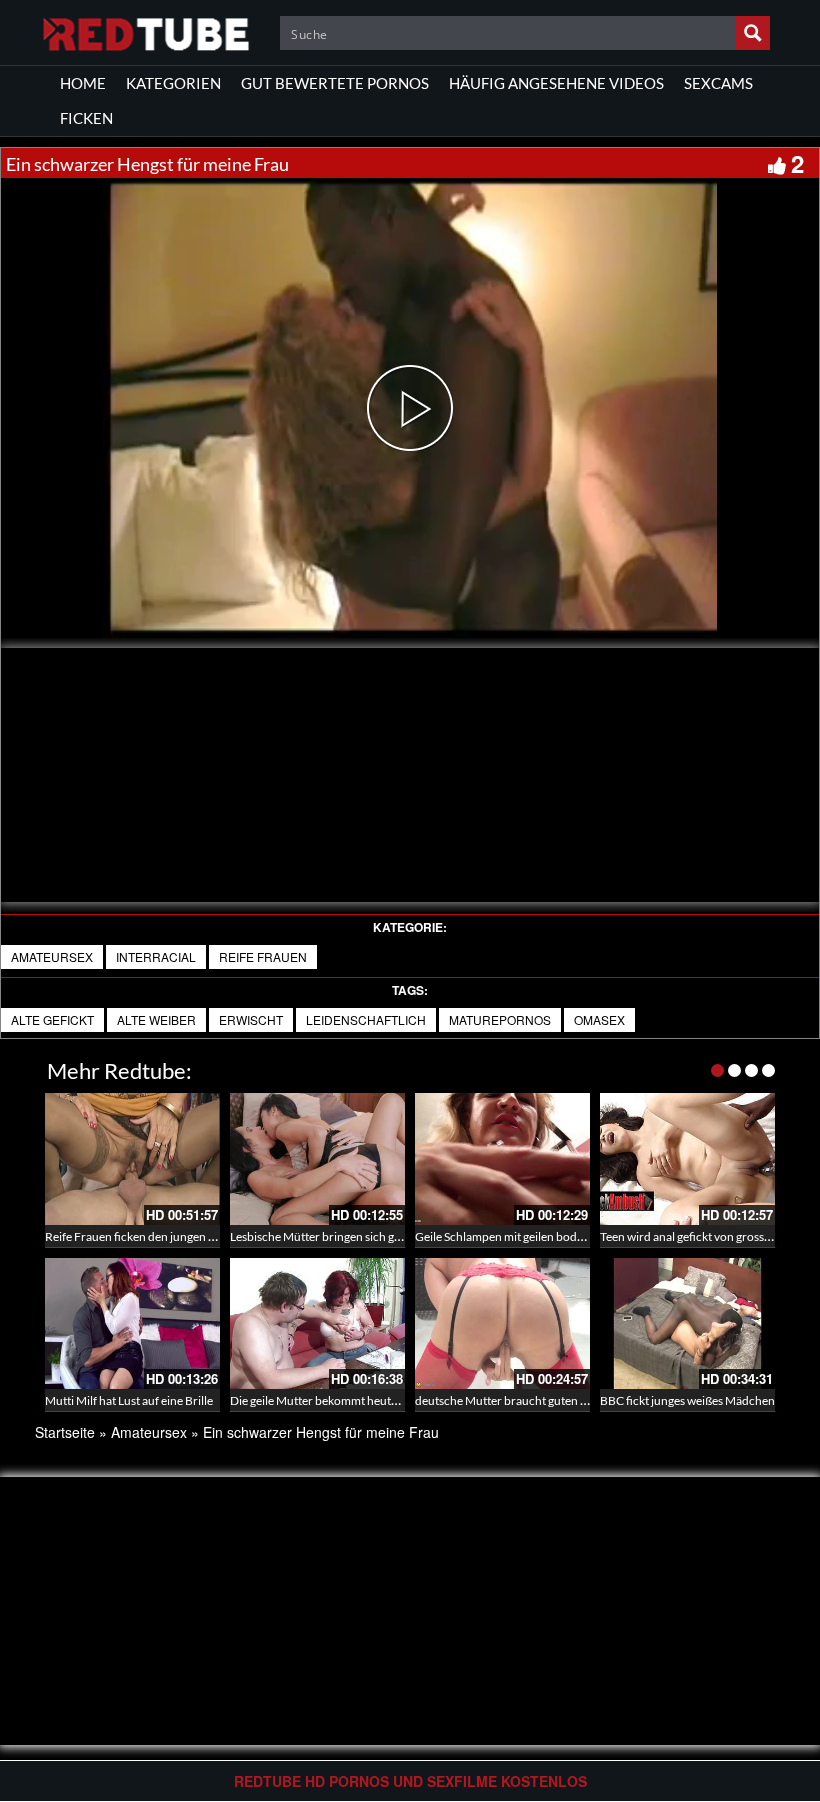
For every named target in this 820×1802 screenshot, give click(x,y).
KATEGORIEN (173, 83)
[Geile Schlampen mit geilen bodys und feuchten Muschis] (502, 1158)
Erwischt (251, 1019)
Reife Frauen (263, 956)
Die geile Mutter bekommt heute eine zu (333, 1400)
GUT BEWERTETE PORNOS (335, 83)
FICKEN (86, 118)
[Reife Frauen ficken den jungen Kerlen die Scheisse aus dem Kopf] (132, 1158)
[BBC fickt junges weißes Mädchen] (687, 1323)
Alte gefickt (52, 1019)
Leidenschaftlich (366, 1019)
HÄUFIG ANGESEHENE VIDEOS (556, 83)
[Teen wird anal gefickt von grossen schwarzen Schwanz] (687, 1158)
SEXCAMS (718, 83)
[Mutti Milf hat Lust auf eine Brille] (132, 1323)
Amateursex (52, 956)
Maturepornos (500, 1019)
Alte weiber (156, 1019)
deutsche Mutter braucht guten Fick (508, 1400)
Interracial (156, 956)
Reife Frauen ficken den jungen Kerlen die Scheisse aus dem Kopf (212, 1236)
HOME (83, 83)
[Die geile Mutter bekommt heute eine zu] (317, 1323)
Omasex (599, 1019)
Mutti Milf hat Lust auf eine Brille (129, 1400)
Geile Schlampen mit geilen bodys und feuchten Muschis (560, 1236)
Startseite (65, 1432)
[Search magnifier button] (753, 33)
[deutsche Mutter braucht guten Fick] (502, 1323)
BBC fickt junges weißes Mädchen (687, 1400)
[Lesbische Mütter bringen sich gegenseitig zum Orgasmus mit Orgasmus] (317, 1158)
